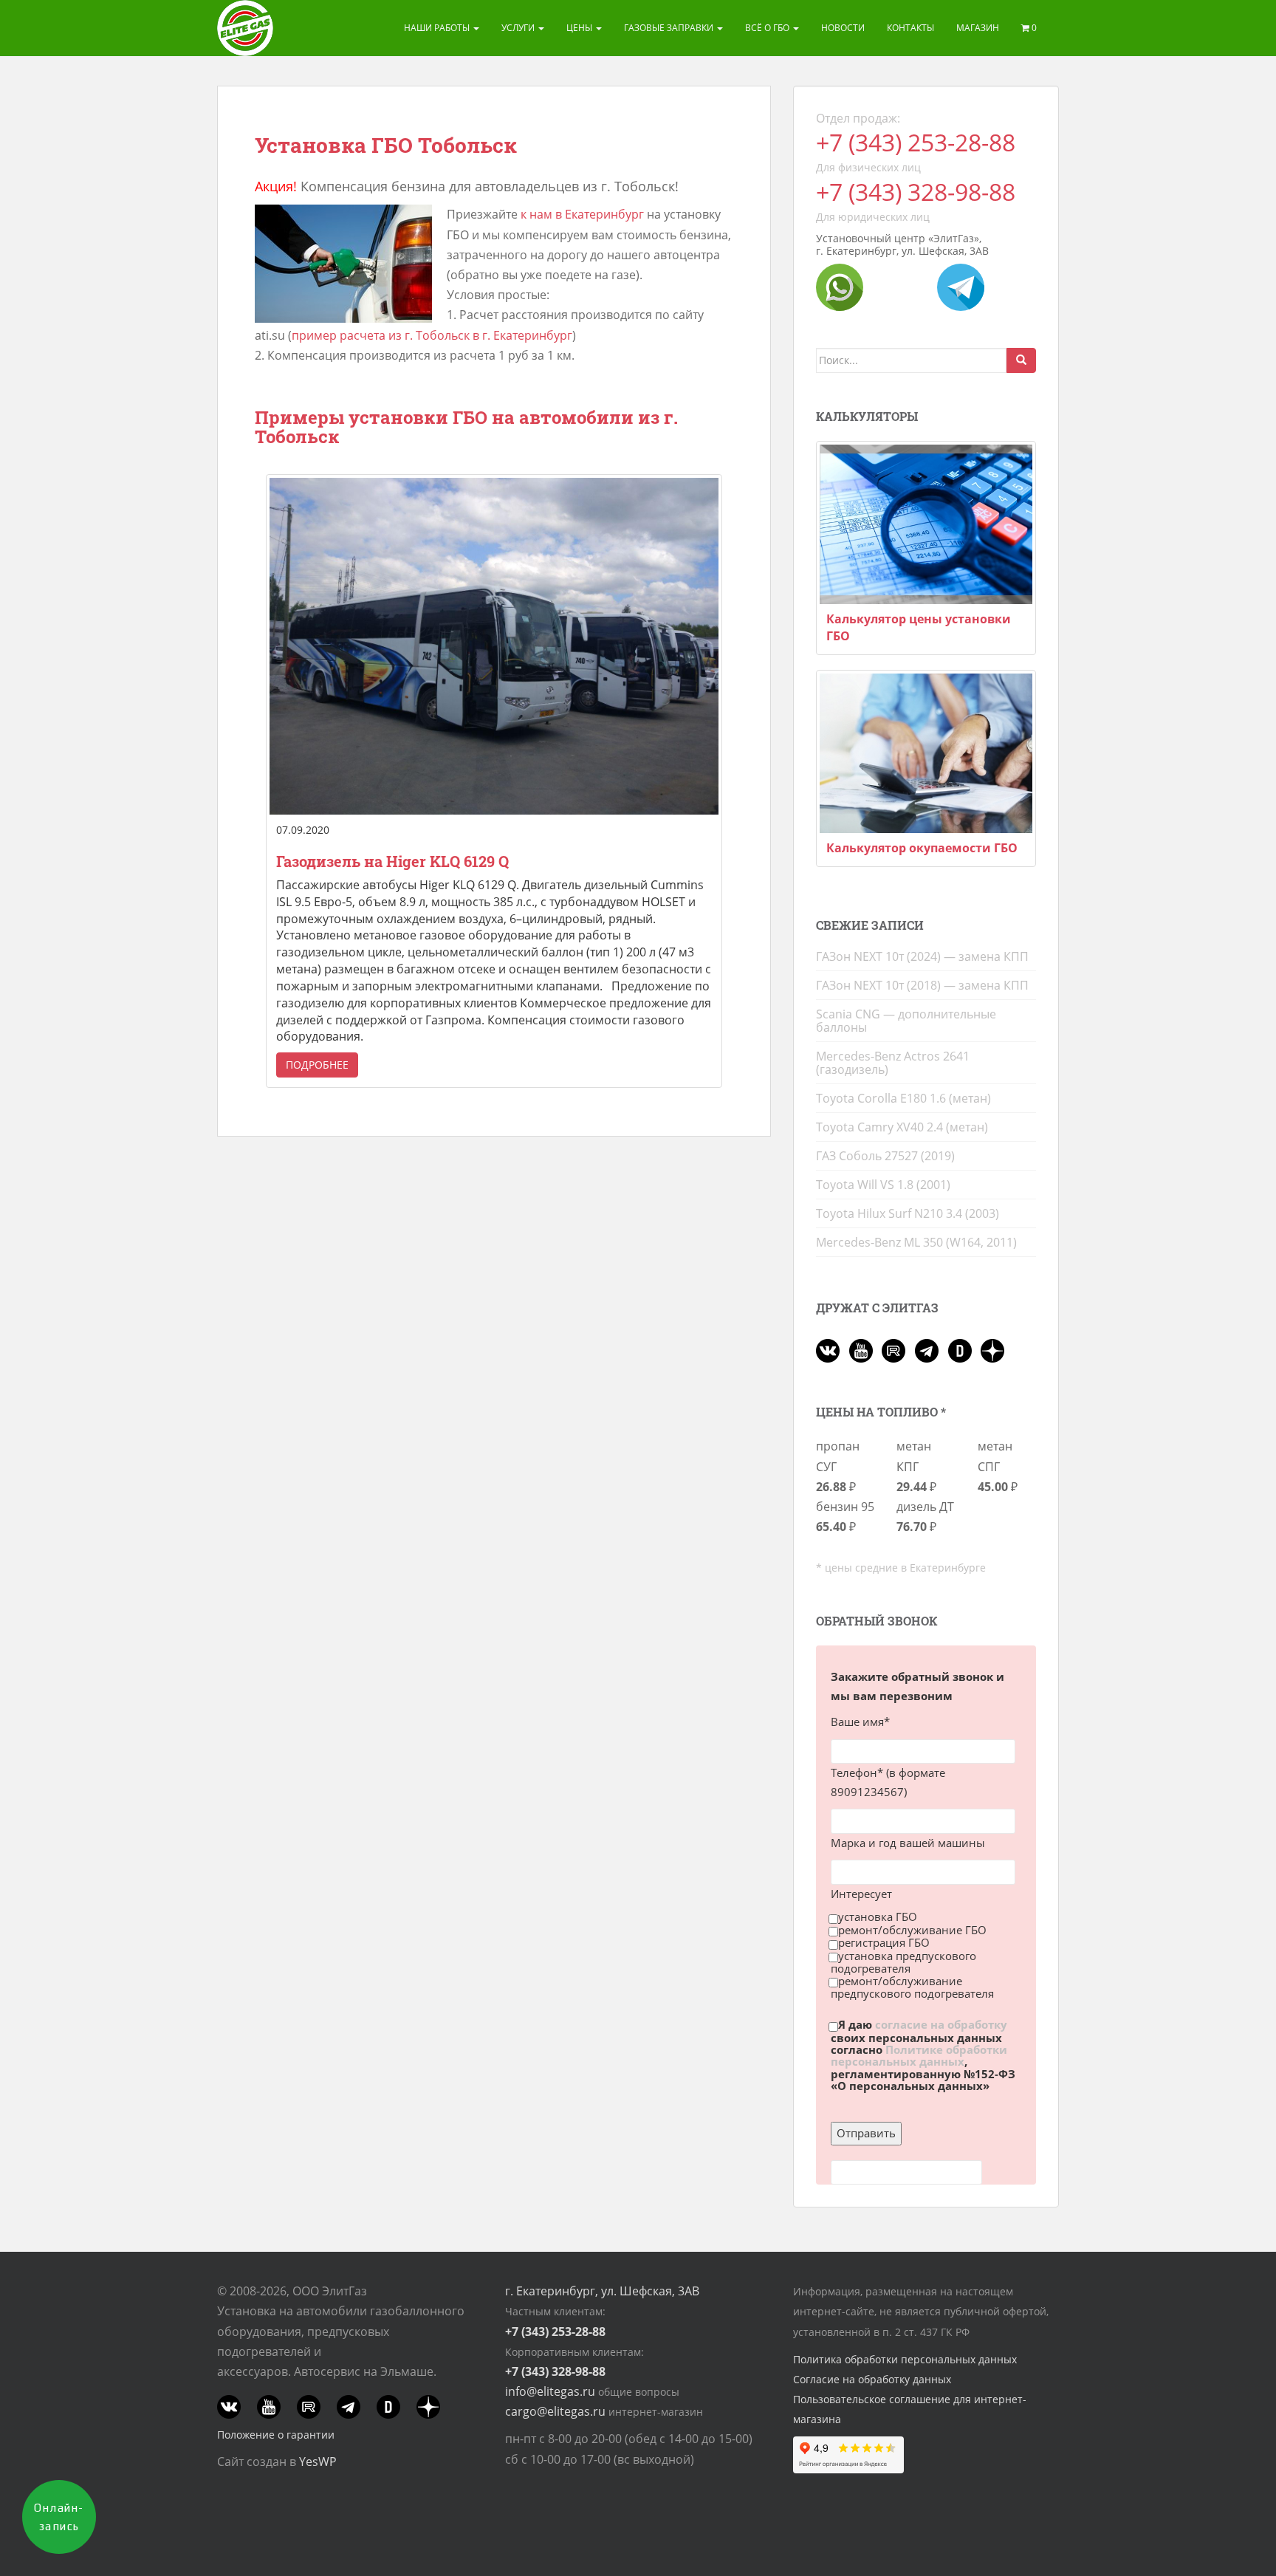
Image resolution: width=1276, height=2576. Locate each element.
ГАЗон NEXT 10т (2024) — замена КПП (922, 956)
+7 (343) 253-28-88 (916, 142)
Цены (580, 28)
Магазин (978, 28)
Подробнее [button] (317, 1065)
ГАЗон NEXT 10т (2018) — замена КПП (922, 985)
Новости (843, 28)
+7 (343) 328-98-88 (916, 192)
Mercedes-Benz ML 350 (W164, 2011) (916, 1242)
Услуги (519, 28)
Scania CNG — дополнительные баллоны (906, 1021)
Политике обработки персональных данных (919, 2055)
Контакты (910, 28)
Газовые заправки (670, 28)
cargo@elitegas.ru (555, 2411)
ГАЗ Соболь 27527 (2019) (885, 1156)
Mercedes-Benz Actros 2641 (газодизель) (893, 1063)
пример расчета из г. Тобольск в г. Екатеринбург (432, 335)
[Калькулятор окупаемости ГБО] (926, 753)
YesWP (318, 2462)
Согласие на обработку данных (872, 2379)
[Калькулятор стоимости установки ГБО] (926, 524)
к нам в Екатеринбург (582, 214)
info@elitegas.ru (550, 2391)
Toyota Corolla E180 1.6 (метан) (903, 1098)
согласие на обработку (941, 2025)
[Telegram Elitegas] (961, 286)
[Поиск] (1021, 360)
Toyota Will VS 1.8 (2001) (883, 1185)
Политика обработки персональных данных (905, 2359)
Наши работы (438, 28)
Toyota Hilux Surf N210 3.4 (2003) (908, 1213)
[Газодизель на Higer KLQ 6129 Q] (494, 646)
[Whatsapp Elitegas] (840, 286)
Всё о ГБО (768, 28)
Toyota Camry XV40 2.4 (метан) (902, 1127)
